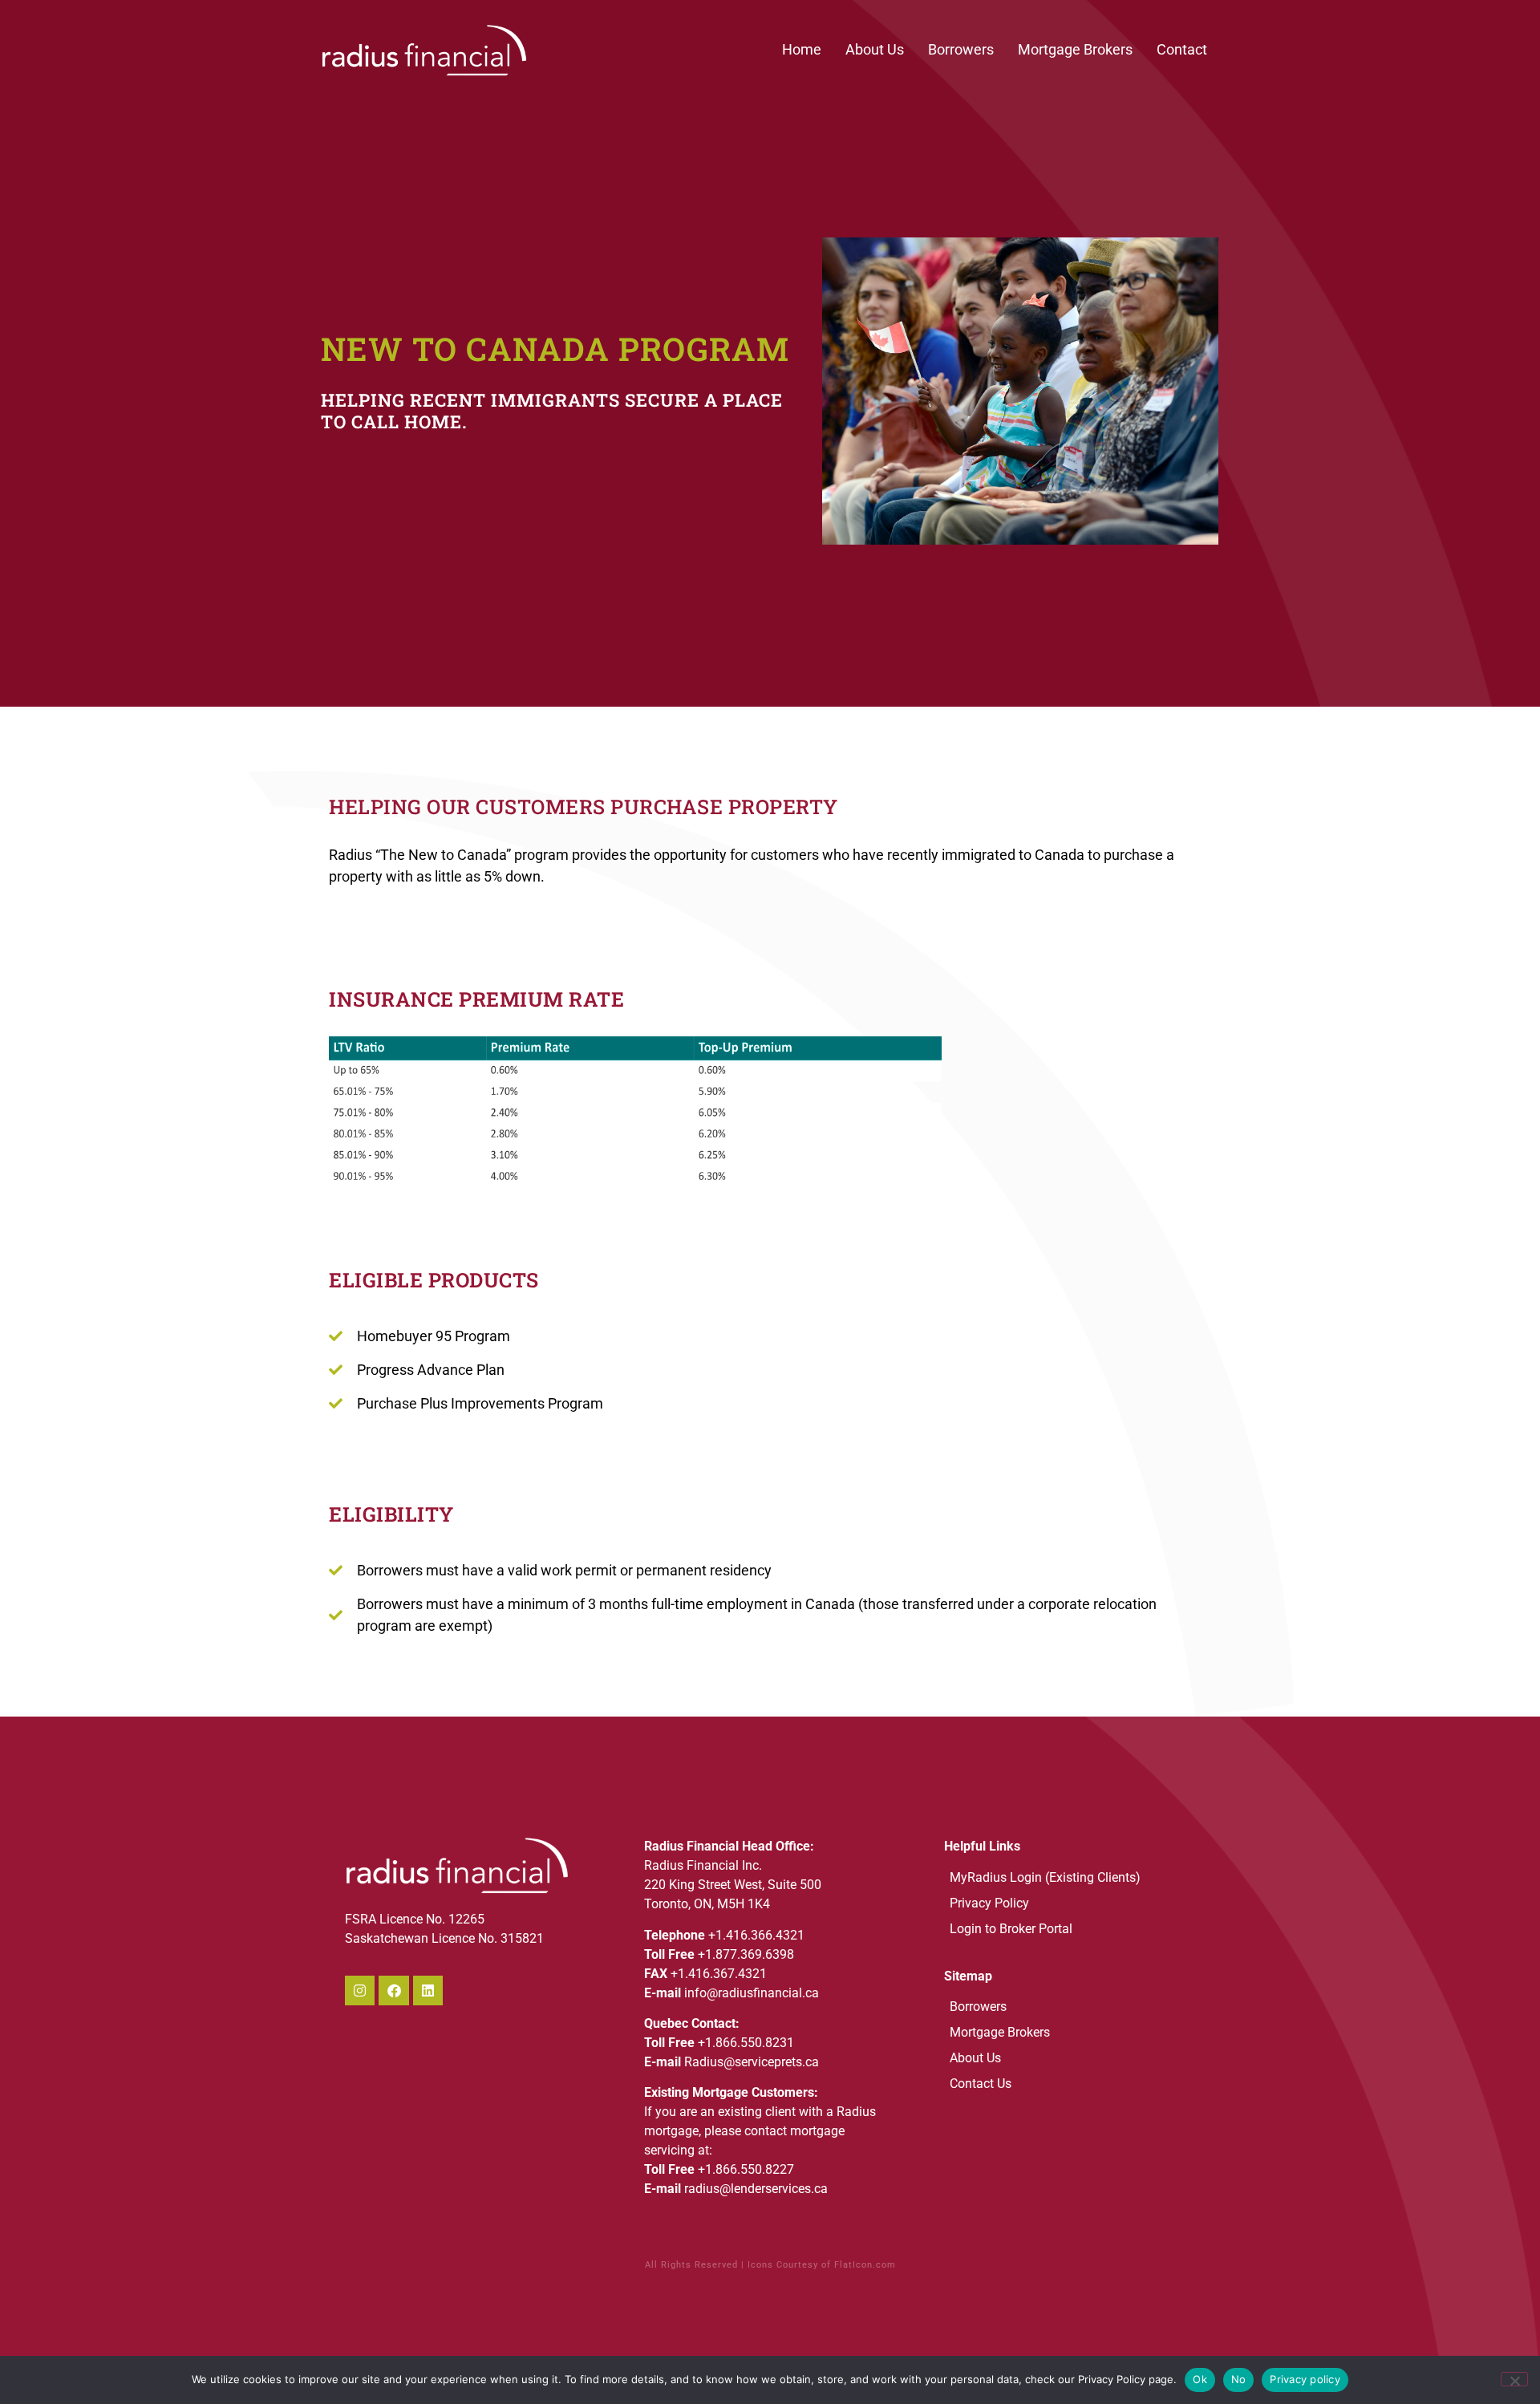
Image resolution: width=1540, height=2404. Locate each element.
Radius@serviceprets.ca (752, 2062)
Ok (1200, 2379)
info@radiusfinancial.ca (752, 1993)
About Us (875, 49)
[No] (1514, 2379)
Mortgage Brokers (1075, 49)
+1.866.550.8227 (746, 2169)
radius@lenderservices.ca (756, 2189)
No (1239, 2379)
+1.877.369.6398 (746, 1954)
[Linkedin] (428, 1990)
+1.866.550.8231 (746, 2043)
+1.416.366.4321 (756, 1935)
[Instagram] (360, 1990)
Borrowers (961, 49)
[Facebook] (393, 1990)
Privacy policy (1305, 2379)
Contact (1182, 49)
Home (802, 49)
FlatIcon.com (865, 2265)
